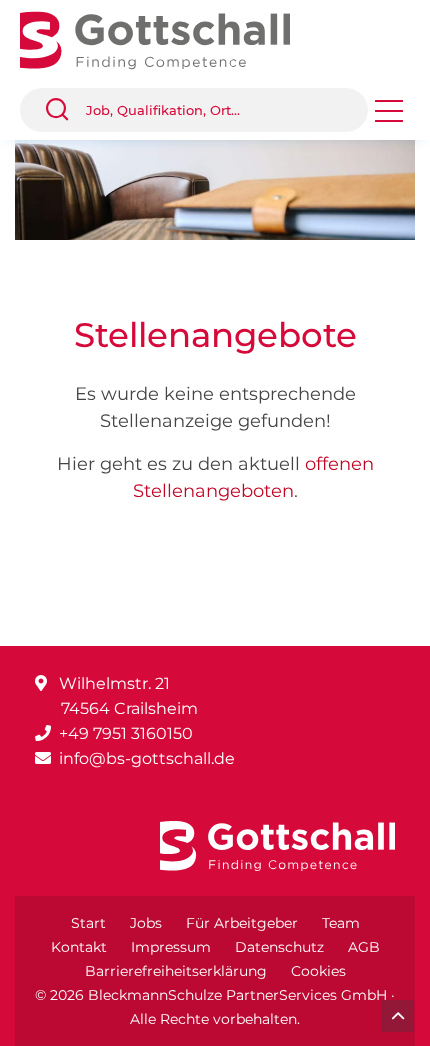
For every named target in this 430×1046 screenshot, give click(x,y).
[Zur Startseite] (170, 38)
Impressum (171, 947)
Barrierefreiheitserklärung (176, 971)
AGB (364, 947)
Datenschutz (279, 947)
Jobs (146, 923)
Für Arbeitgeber (242, 923)
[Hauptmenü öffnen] (389, 117)
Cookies (318, 971)
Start (88, 923)
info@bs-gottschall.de (147, 758)
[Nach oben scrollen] (398, 1016)
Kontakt (79, 947)
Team (341, 923)
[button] (65, 110)
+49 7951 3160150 (126, 733)
